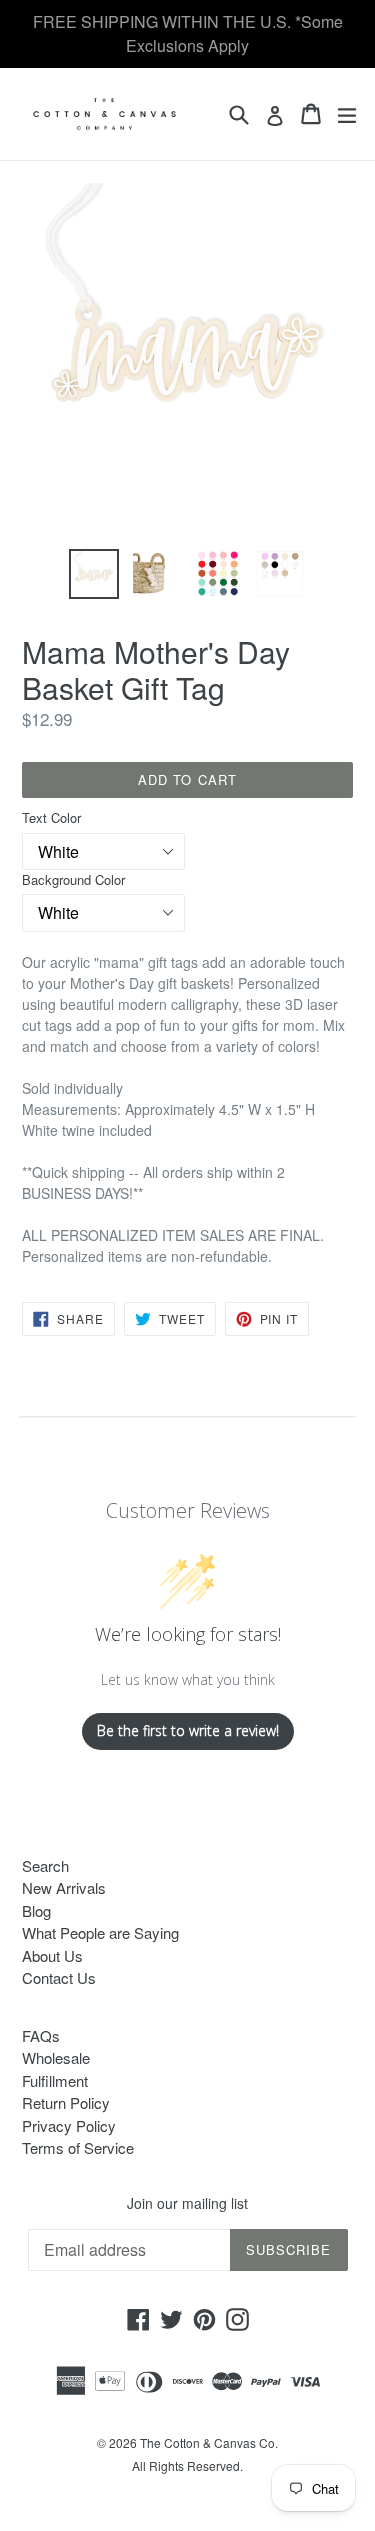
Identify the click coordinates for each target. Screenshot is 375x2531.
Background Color (73, 879)
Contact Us (59, 1977)
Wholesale (56, 2057)
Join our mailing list (187, 2203)
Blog (36, 1910)
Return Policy (66, 2102)
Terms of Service (78, 2147)
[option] (94, 574)
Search (45, 1865)
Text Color (51, 817)
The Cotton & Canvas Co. (209, 2442)
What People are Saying (100, 1932)
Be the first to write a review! (188, 1730)
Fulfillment (55, 2080)
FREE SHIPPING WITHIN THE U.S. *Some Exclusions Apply (188, 33)
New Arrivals (64, 1887)
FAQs (41, 2035)
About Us (52, 1955)
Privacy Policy (69, 2125)
